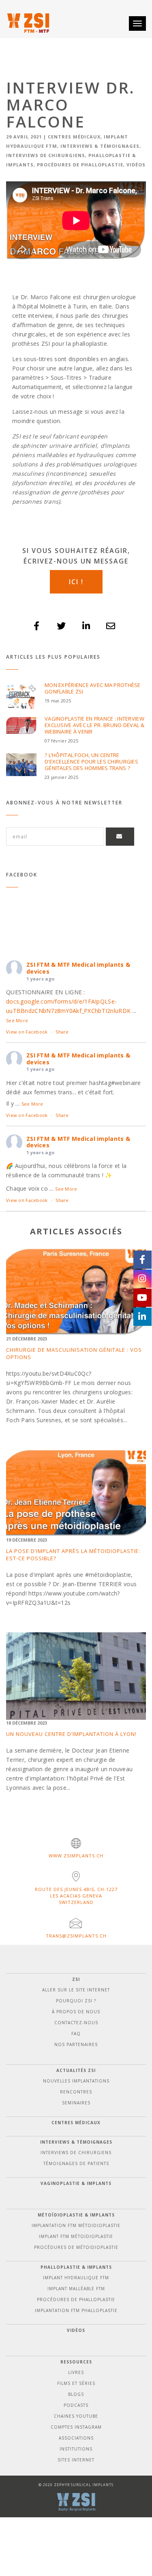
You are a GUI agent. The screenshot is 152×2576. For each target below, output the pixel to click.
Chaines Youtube (76, 2416)
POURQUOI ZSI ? (76, 2001)
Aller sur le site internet (76, 1990)
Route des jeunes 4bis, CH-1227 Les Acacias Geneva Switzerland (76, 1896)
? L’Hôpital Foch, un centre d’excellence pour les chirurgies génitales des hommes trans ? (91, 762)
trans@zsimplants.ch (76, 1936)
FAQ (76, 2034)
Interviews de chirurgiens (46, 155)
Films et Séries (76, 2383)
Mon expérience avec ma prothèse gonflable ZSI (93, 688)
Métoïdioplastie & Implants (76, 2215)
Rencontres (76, 2092)
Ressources (76, 2362)
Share (62, 1032)
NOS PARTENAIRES (76, 2044)
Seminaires (76, 2103)
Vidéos (136, 165)
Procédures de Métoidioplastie (76, 2247)
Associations (76, 2438)
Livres (76, 2372)
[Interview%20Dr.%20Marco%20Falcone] (37, 626)
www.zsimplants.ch (76, 1856)
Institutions (76, 2449)
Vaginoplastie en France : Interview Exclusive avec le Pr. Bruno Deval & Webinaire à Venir (94, 725)
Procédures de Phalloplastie (80, 165)
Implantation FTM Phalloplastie (76, 2310)
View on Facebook (27, 1032)
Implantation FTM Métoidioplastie (76, 2225)
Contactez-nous (76, 2023)
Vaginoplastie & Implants (76, 2183)
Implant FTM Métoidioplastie (76, 2236)
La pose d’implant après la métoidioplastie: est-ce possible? (73, 1555)
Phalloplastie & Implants (76, 2267)
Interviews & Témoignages (100, 146)
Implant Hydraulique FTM (76, 2278)
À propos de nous (76, 2012)
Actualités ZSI (76, 2070)
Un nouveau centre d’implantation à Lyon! (71, 1734)
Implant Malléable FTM (76, 2289)
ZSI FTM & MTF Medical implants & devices (78, 968)
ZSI (76, 1979)
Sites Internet (76, 2460)
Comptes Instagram (76, 2427)
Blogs (76, 2394)
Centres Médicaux (74, 137)
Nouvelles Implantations (76, 2081)
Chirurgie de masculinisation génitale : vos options (74, 1353)
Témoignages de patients (76, 2163)
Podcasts (76, 2405)
